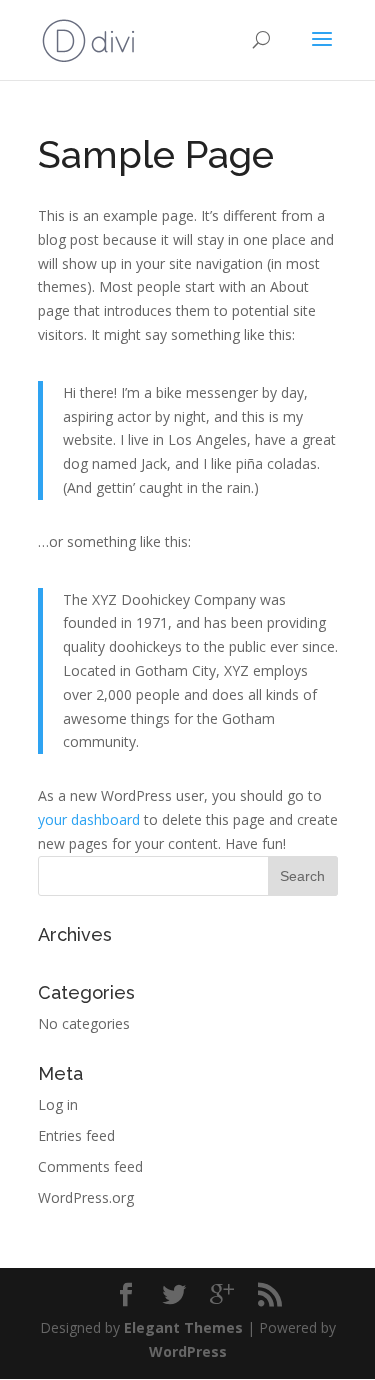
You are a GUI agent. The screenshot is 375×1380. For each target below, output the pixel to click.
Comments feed (90, 1166)
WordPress (188, 1351)
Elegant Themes (183, 1327)
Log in (58, 1104)
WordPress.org (86, 1197)
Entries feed (76, 1135)
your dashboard (89, 819)
